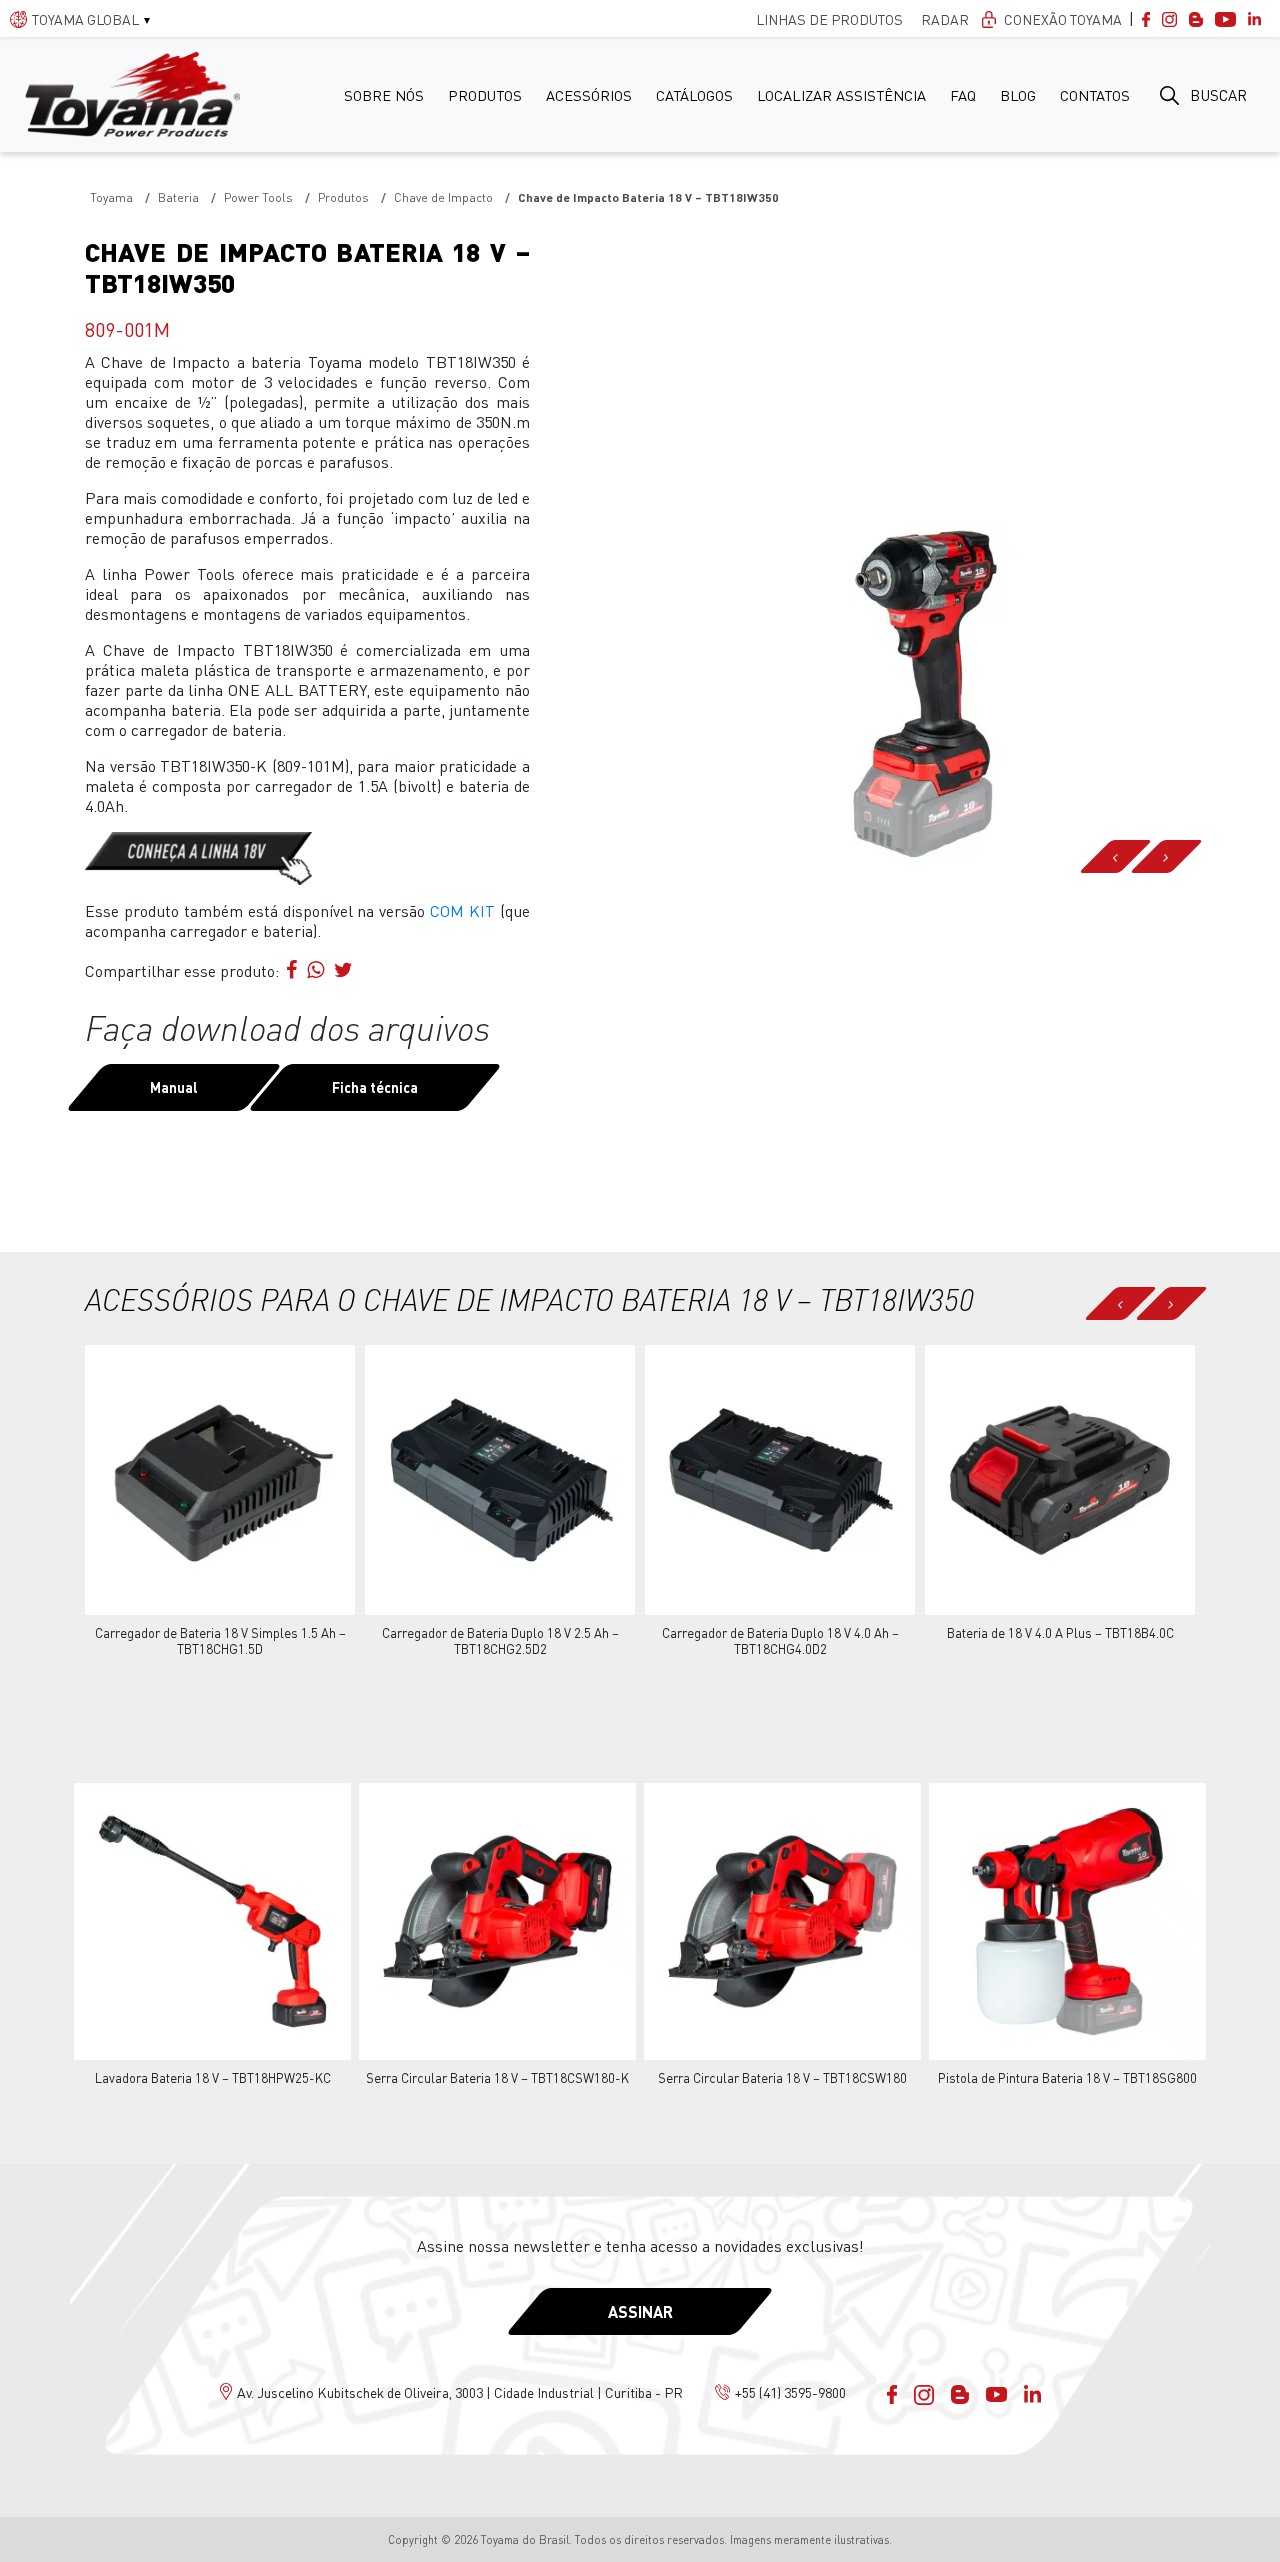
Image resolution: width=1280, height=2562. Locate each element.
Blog (1018, 95)
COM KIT (462, 911)
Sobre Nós (384, 95)
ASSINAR (640, 2311)
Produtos (485, 95)
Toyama (111, 197)
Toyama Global (85, 19)
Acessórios (589, 95)
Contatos (1095, 95)
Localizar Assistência (841, 95)
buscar (1218, 95)
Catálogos (694, 95)
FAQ (963, 95)
